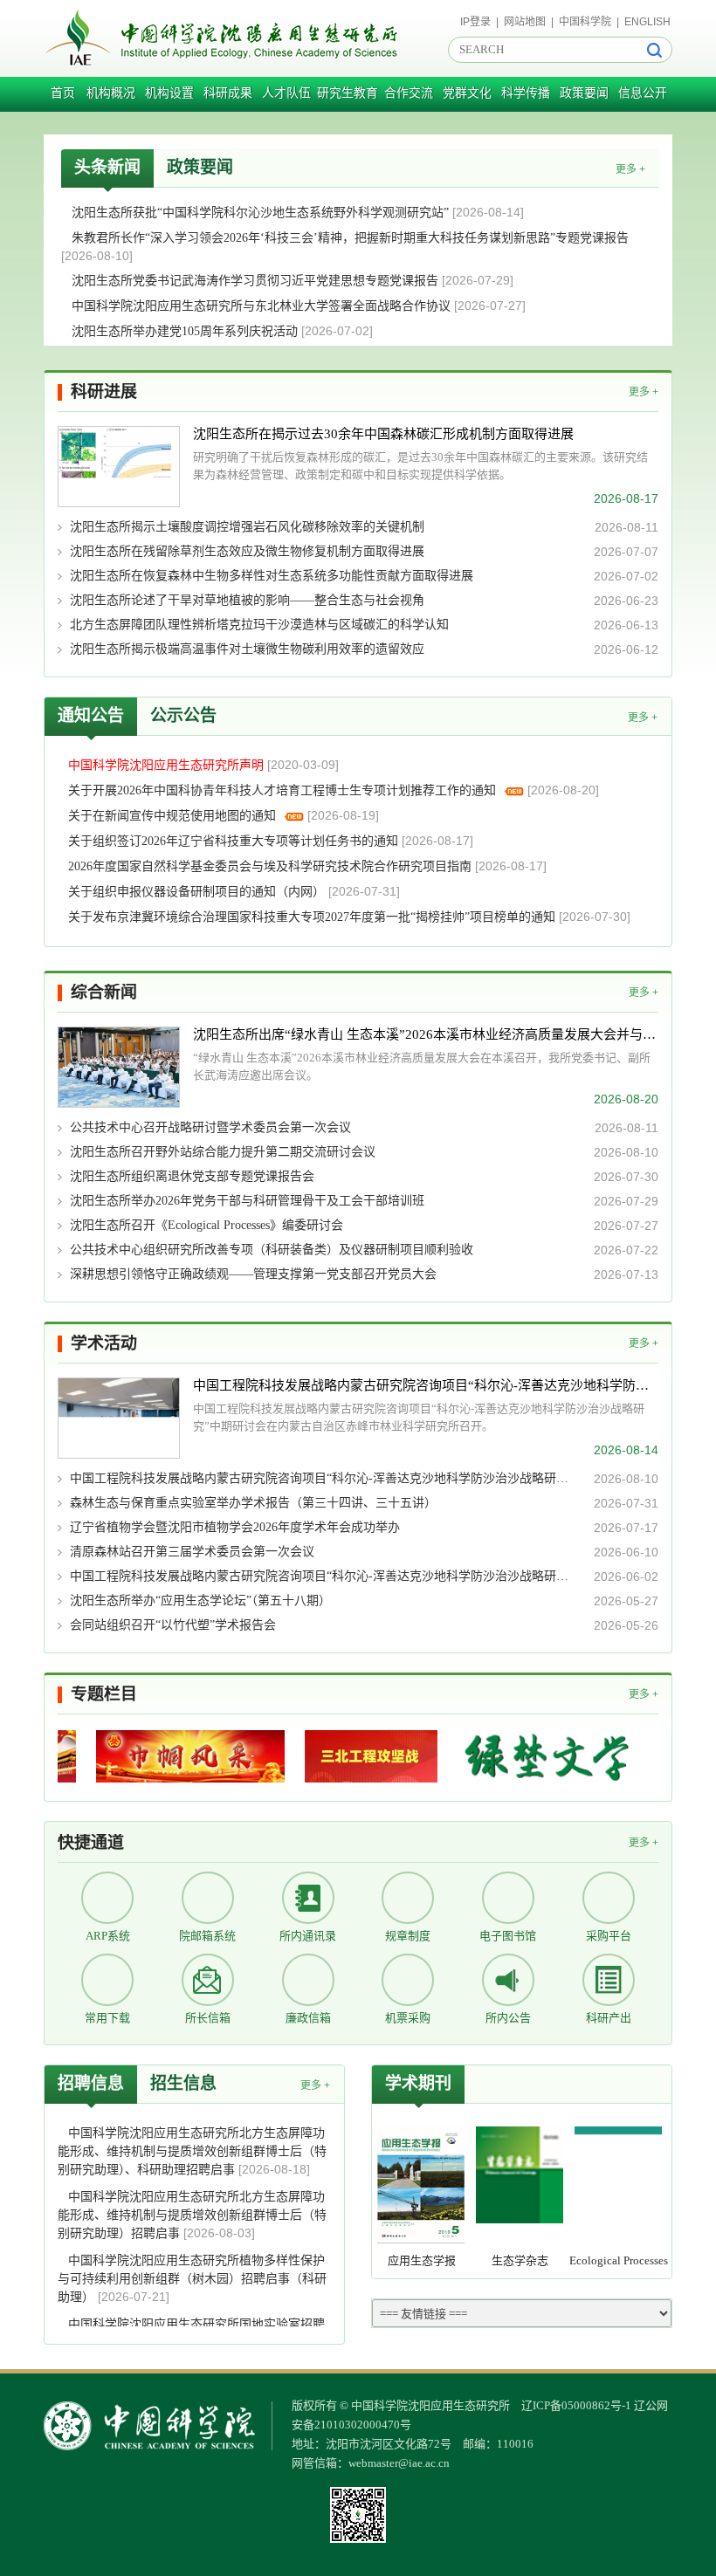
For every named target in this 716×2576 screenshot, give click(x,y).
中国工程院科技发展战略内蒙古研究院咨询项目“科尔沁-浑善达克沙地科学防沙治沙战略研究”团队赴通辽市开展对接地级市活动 (322, 1478)
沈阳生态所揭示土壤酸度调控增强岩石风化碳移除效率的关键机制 (247, 527)
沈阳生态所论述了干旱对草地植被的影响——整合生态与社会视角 (247, 600)
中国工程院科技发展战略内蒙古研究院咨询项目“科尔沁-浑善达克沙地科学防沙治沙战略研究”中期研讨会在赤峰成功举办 (426, 1385)
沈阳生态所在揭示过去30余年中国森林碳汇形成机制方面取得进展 (383, 434)
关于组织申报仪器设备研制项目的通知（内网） (198, 892)
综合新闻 (104, 992)
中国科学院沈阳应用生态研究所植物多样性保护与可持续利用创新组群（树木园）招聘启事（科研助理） (192, 2279)
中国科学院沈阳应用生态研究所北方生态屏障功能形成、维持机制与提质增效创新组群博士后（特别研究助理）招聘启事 (192, 2215)
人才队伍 (286, 93)
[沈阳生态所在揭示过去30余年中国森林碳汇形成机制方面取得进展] (119, 467)
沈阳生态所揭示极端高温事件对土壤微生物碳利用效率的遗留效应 (247, 649)
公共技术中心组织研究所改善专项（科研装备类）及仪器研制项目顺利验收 (272, 1250)
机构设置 (169, 93)
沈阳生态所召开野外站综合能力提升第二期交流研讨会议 (223, 1152)
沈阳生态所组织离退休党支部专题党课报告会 (192, 1176)
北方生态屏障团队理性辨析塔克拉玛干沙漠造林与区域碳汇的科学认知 (259, 625)
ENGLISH (647, 22)
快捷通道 (91, 1842)
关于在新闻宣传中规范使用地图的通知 (174, 816)
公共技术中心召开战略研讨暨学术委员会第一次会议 (210, 1127)
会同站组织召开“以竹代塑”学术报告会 (173, 1625)
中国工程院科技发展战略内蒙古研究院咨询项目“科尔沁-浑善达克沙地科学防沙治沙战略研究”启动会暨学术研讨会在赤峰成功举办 (322, 1576)
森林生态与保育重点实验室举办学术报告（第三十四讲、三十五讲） (253, 1503)
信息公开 (643, 93)
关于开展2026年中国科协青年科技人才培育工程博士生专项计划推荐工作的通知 (284, 790)
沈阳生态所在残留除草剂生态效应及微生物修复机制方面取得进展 (247, 551)
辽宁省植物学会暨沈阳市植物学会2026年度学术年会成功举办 (235, 1527)
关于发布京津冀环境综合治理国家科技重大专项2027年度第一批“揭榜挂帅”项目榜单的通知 (313, 917)
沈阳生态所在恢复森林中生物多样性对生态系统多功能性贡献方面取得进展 (272, 576)
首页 (63, 93)
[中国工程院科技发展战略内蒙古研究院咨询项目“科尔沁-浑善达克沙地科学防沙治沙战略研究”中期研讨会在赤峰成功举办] (119, 1418)
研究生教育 (348, 93)
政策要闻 (584, 93)
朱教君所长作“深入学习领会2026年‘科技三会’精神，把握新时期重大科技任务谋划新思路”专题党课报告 (350, 238)
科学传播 (526, 93)
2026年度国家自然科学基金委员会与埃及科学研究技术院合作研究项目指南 (272, 866)
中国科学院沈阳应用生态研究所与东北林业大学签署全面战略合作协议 (263, 306)
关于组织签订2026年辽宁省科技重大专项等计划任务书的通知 (235, 841)
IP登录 (475, 22)
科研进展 (104, 392)
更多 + (630, 169)
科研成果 (228, 93)
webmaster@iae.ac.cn (399, 2463)
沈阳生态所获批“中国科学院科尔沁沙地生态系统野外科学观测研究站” (262, 213)
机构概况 (111, 93)
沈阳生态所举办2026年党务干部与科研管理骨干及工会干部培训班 (247, 1201)
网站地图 (525, 22)
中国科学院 (585, 22)
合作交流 (409, 93)
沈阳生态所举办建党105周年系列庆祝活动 (186, 331)
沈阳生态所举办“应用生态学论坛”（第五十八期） (200, 1601)
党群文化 (467, 93)
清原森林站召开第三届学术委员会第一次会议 (192, 1552)
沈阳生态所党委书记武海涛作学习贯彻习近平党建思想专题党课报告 (257, 281)
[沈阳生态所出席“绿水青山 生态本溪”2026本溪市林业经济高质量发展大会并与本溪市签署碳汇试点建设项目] (119, 1067)
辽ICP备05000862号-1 (576, 2405)
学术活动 (104, 1343)
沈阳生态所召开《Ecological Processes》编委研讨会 (207, 1225)
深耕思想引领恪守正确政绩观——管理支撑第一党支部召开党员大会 (253, 1274)
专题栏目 (104, 1694)
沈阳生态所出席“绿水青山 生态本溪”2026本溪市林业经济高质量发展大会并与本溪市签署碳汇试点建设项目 (426, 1034)
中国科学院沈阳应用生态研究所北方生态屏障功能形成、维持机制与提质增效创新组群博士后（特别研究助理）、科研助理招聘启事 (192, 2151)
